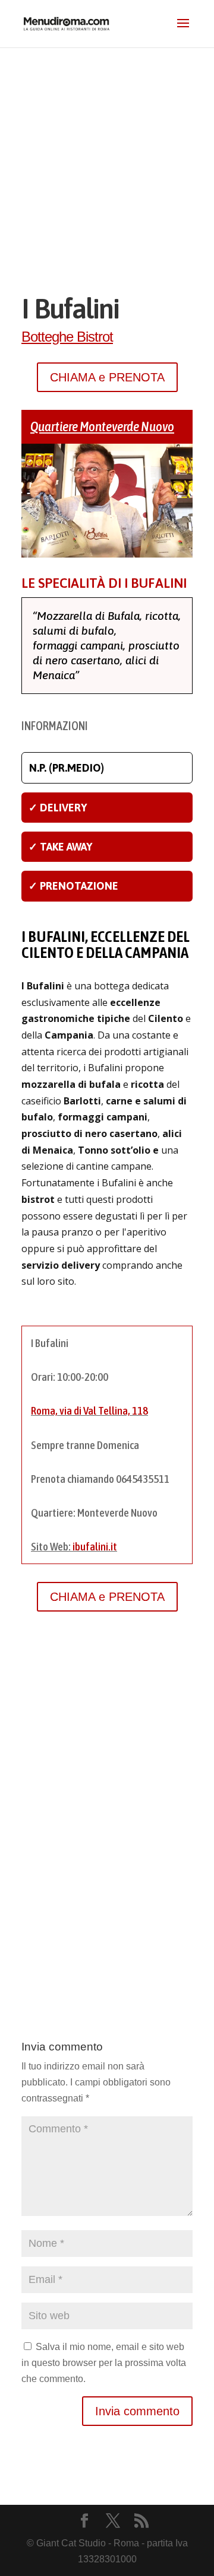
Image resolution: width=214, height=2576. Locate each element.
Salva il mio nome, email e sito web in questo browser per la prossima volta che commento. (104, 2363)
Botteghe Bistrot (67, 337)
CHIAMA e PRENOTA (107, 377)
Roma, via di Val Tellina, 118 (89, 1410)
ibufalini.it (95, 1546)
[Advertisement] (107, 160)
